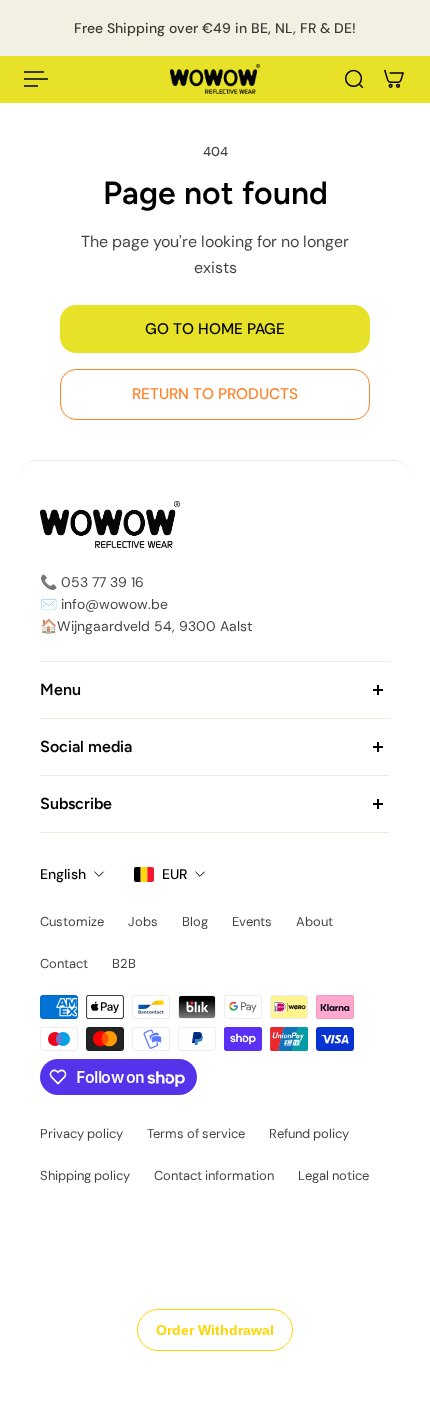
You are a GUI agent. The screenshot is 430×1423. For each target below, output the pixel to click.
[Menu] (36, 79)
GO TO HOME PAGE (215, 329)
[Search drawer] (354, 79)
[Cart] (394, 79)
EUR (174, 874)
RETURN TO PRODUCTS (215, 394)
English (63, 874)
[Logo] (215, 79)
